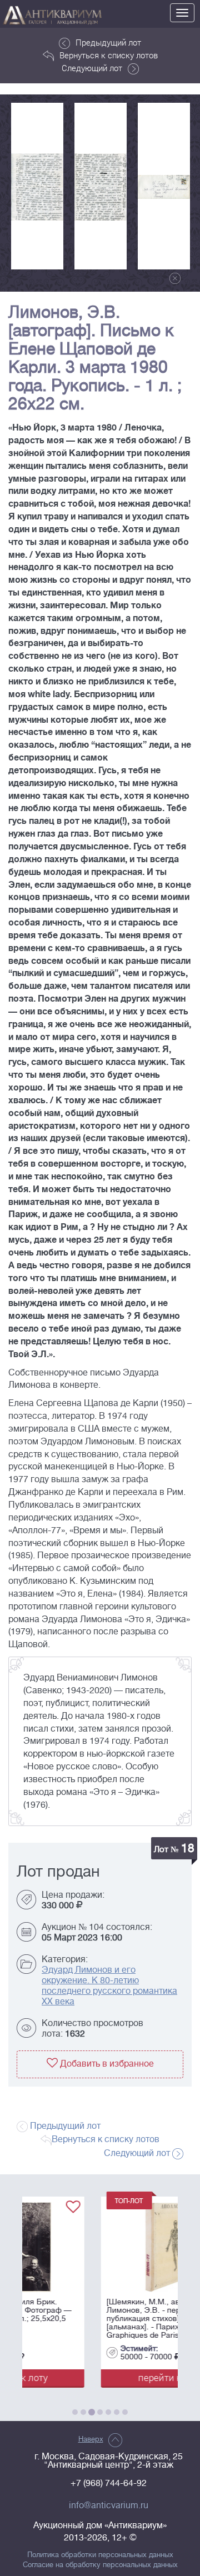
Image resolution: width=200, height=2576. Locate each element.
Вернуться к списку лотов (109, 55)
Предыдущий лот (108, 42)
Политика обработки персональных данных (100, 2555)
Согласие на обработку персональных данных (100, 2565)
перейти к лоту (100, 2377)
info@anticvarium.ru (109, 2505)
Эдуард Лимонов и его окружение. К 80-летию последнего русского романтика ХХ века (109, 1986)
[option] (37, 186)
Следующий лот (92, 68)
